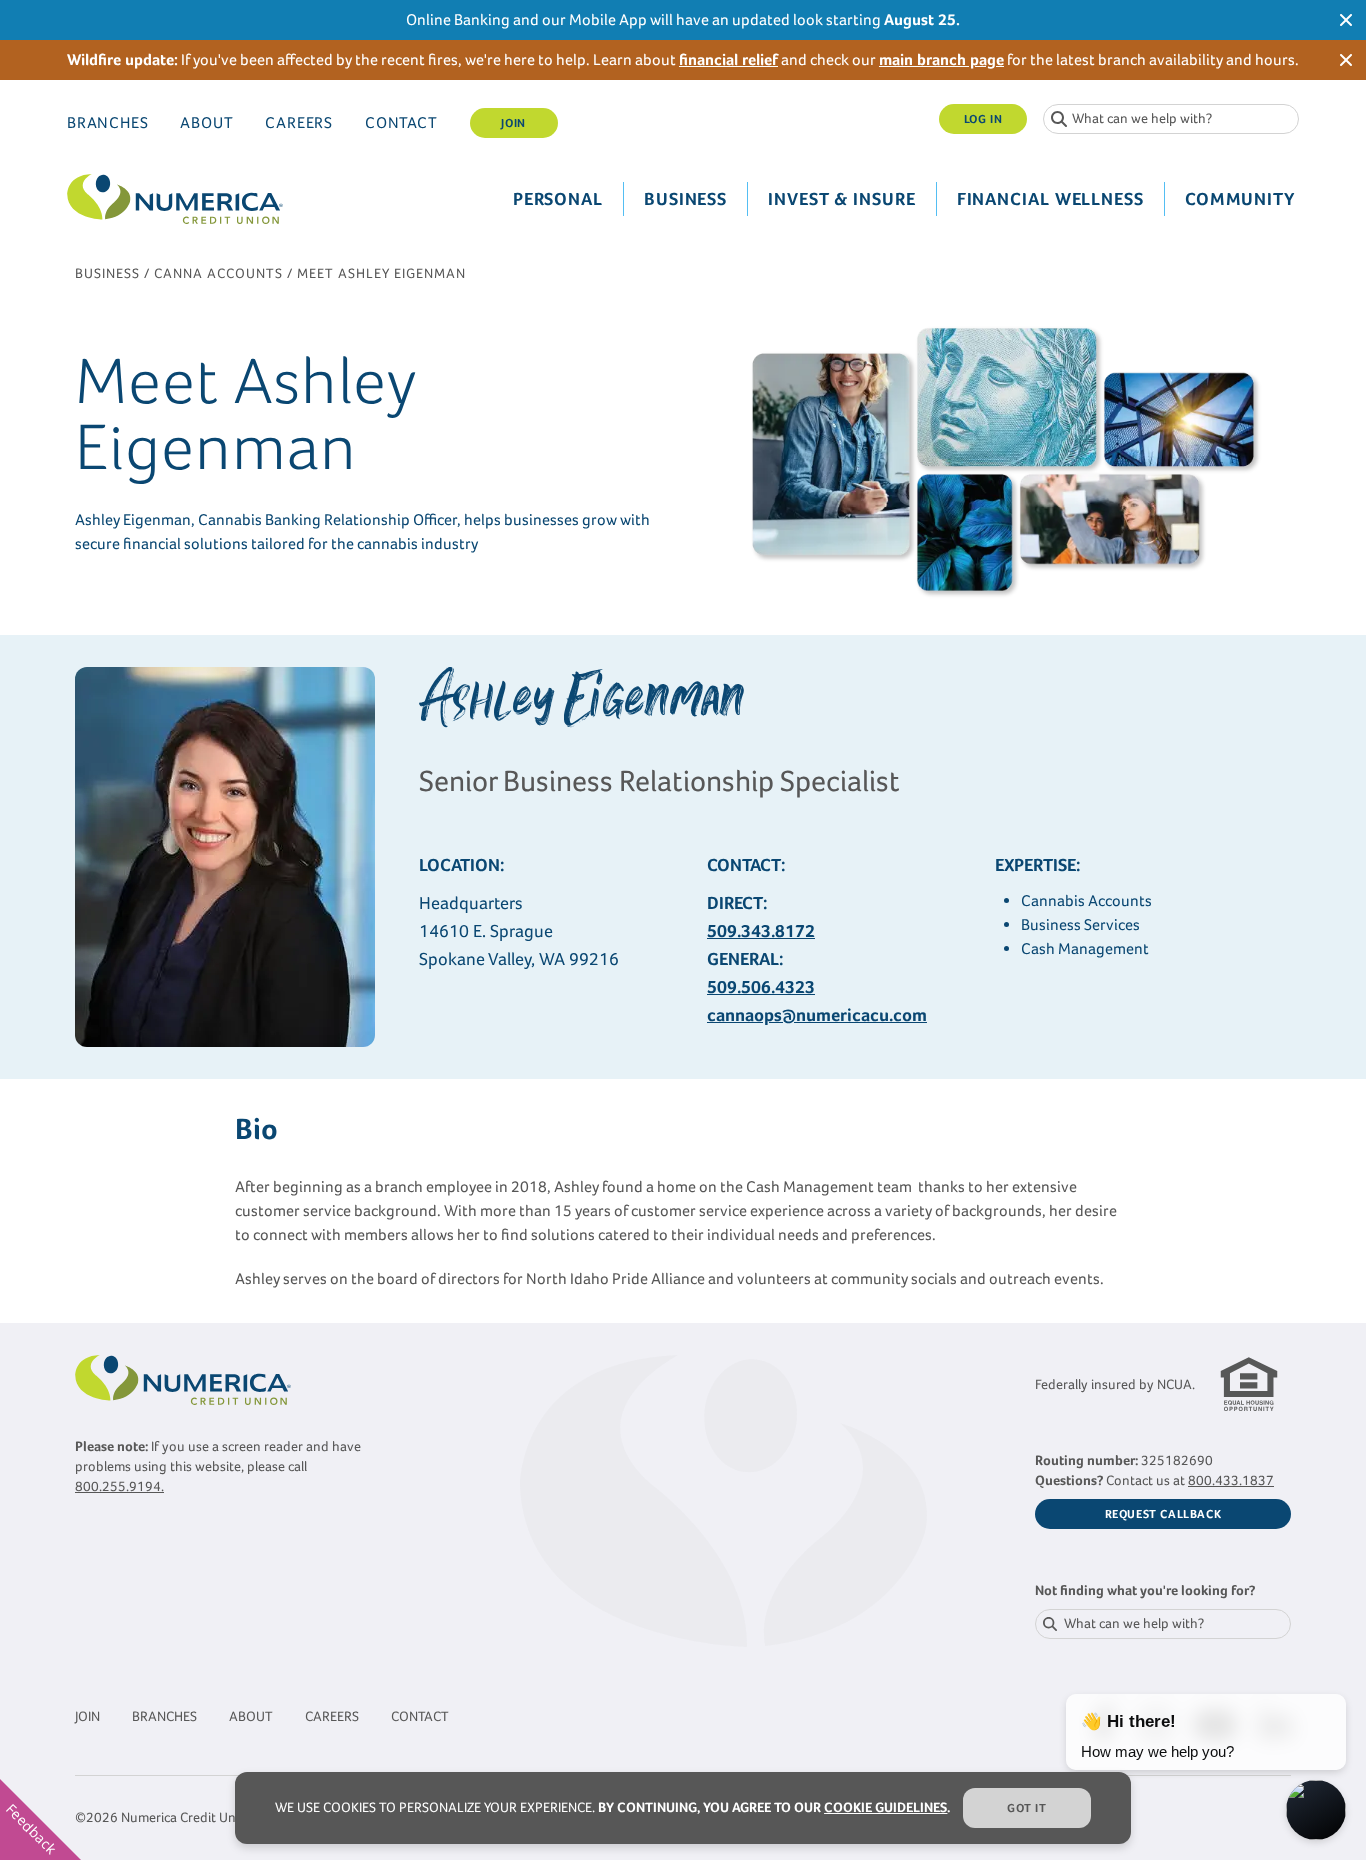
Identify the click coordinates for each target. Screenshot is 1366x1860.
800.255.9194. (119, 1486)
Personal (558, 199)
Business (685, 199)
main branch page (941, 59)
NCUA (1174, 1384)
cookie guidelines (885, 1807)
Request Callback (1163, 1514)
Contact (401, 122)
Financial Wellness (1050, 199)
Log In (983, 119)
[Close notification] (1346, 20)
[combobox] (1171, 119)
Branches (107, 122)
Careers (299, 122)
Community (1240, 199)
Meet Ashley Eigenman (381, 273)
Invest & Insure (842, 199)
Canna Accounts (218, 273)
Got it (1027, 1808)
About (206, 122)
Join (513, 123)
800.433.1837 (1231, 1480)
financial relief (728, 59)
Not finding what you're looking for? (1145, 1590)
